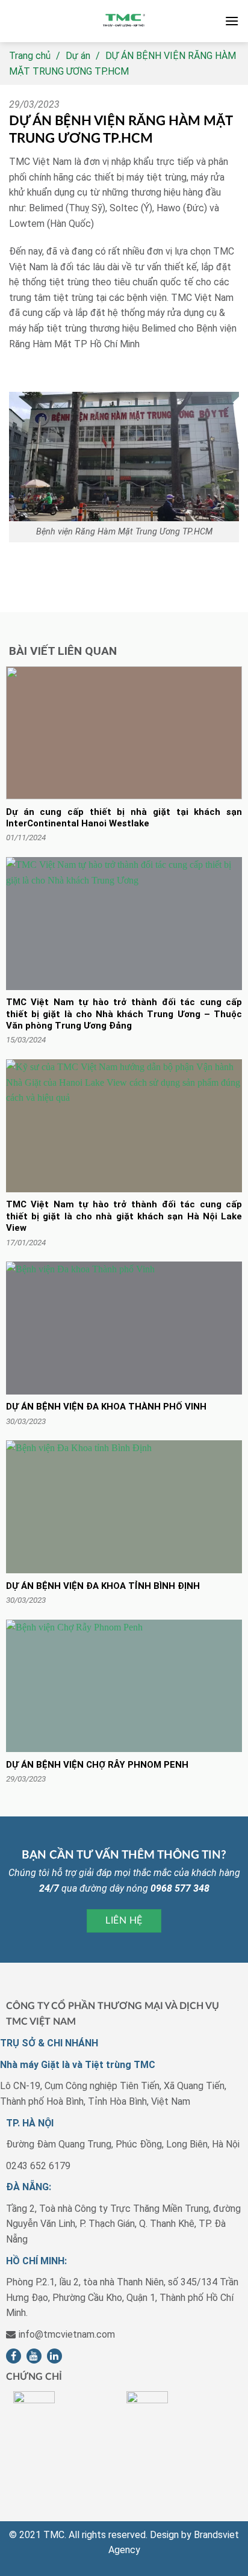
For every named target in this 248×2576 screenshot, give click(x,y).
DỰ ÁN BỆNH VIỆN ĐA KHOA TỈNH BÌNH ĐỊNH (103, 1586)
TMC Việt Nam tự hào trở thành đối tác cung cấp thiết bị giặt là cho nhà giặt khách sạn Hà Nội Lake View (124, 1216)
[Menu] (232, 21)
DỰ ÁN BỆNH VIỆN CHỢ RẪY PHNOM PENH (97, 1765)
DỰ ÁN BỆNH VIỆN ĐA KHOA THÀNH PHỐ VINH (106, 1407)
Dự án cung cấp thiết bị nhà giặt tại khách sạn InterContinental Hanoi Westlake (124, 818)
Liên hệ (124, 1921)
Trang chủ (30, 56)
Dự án (78, 56)
